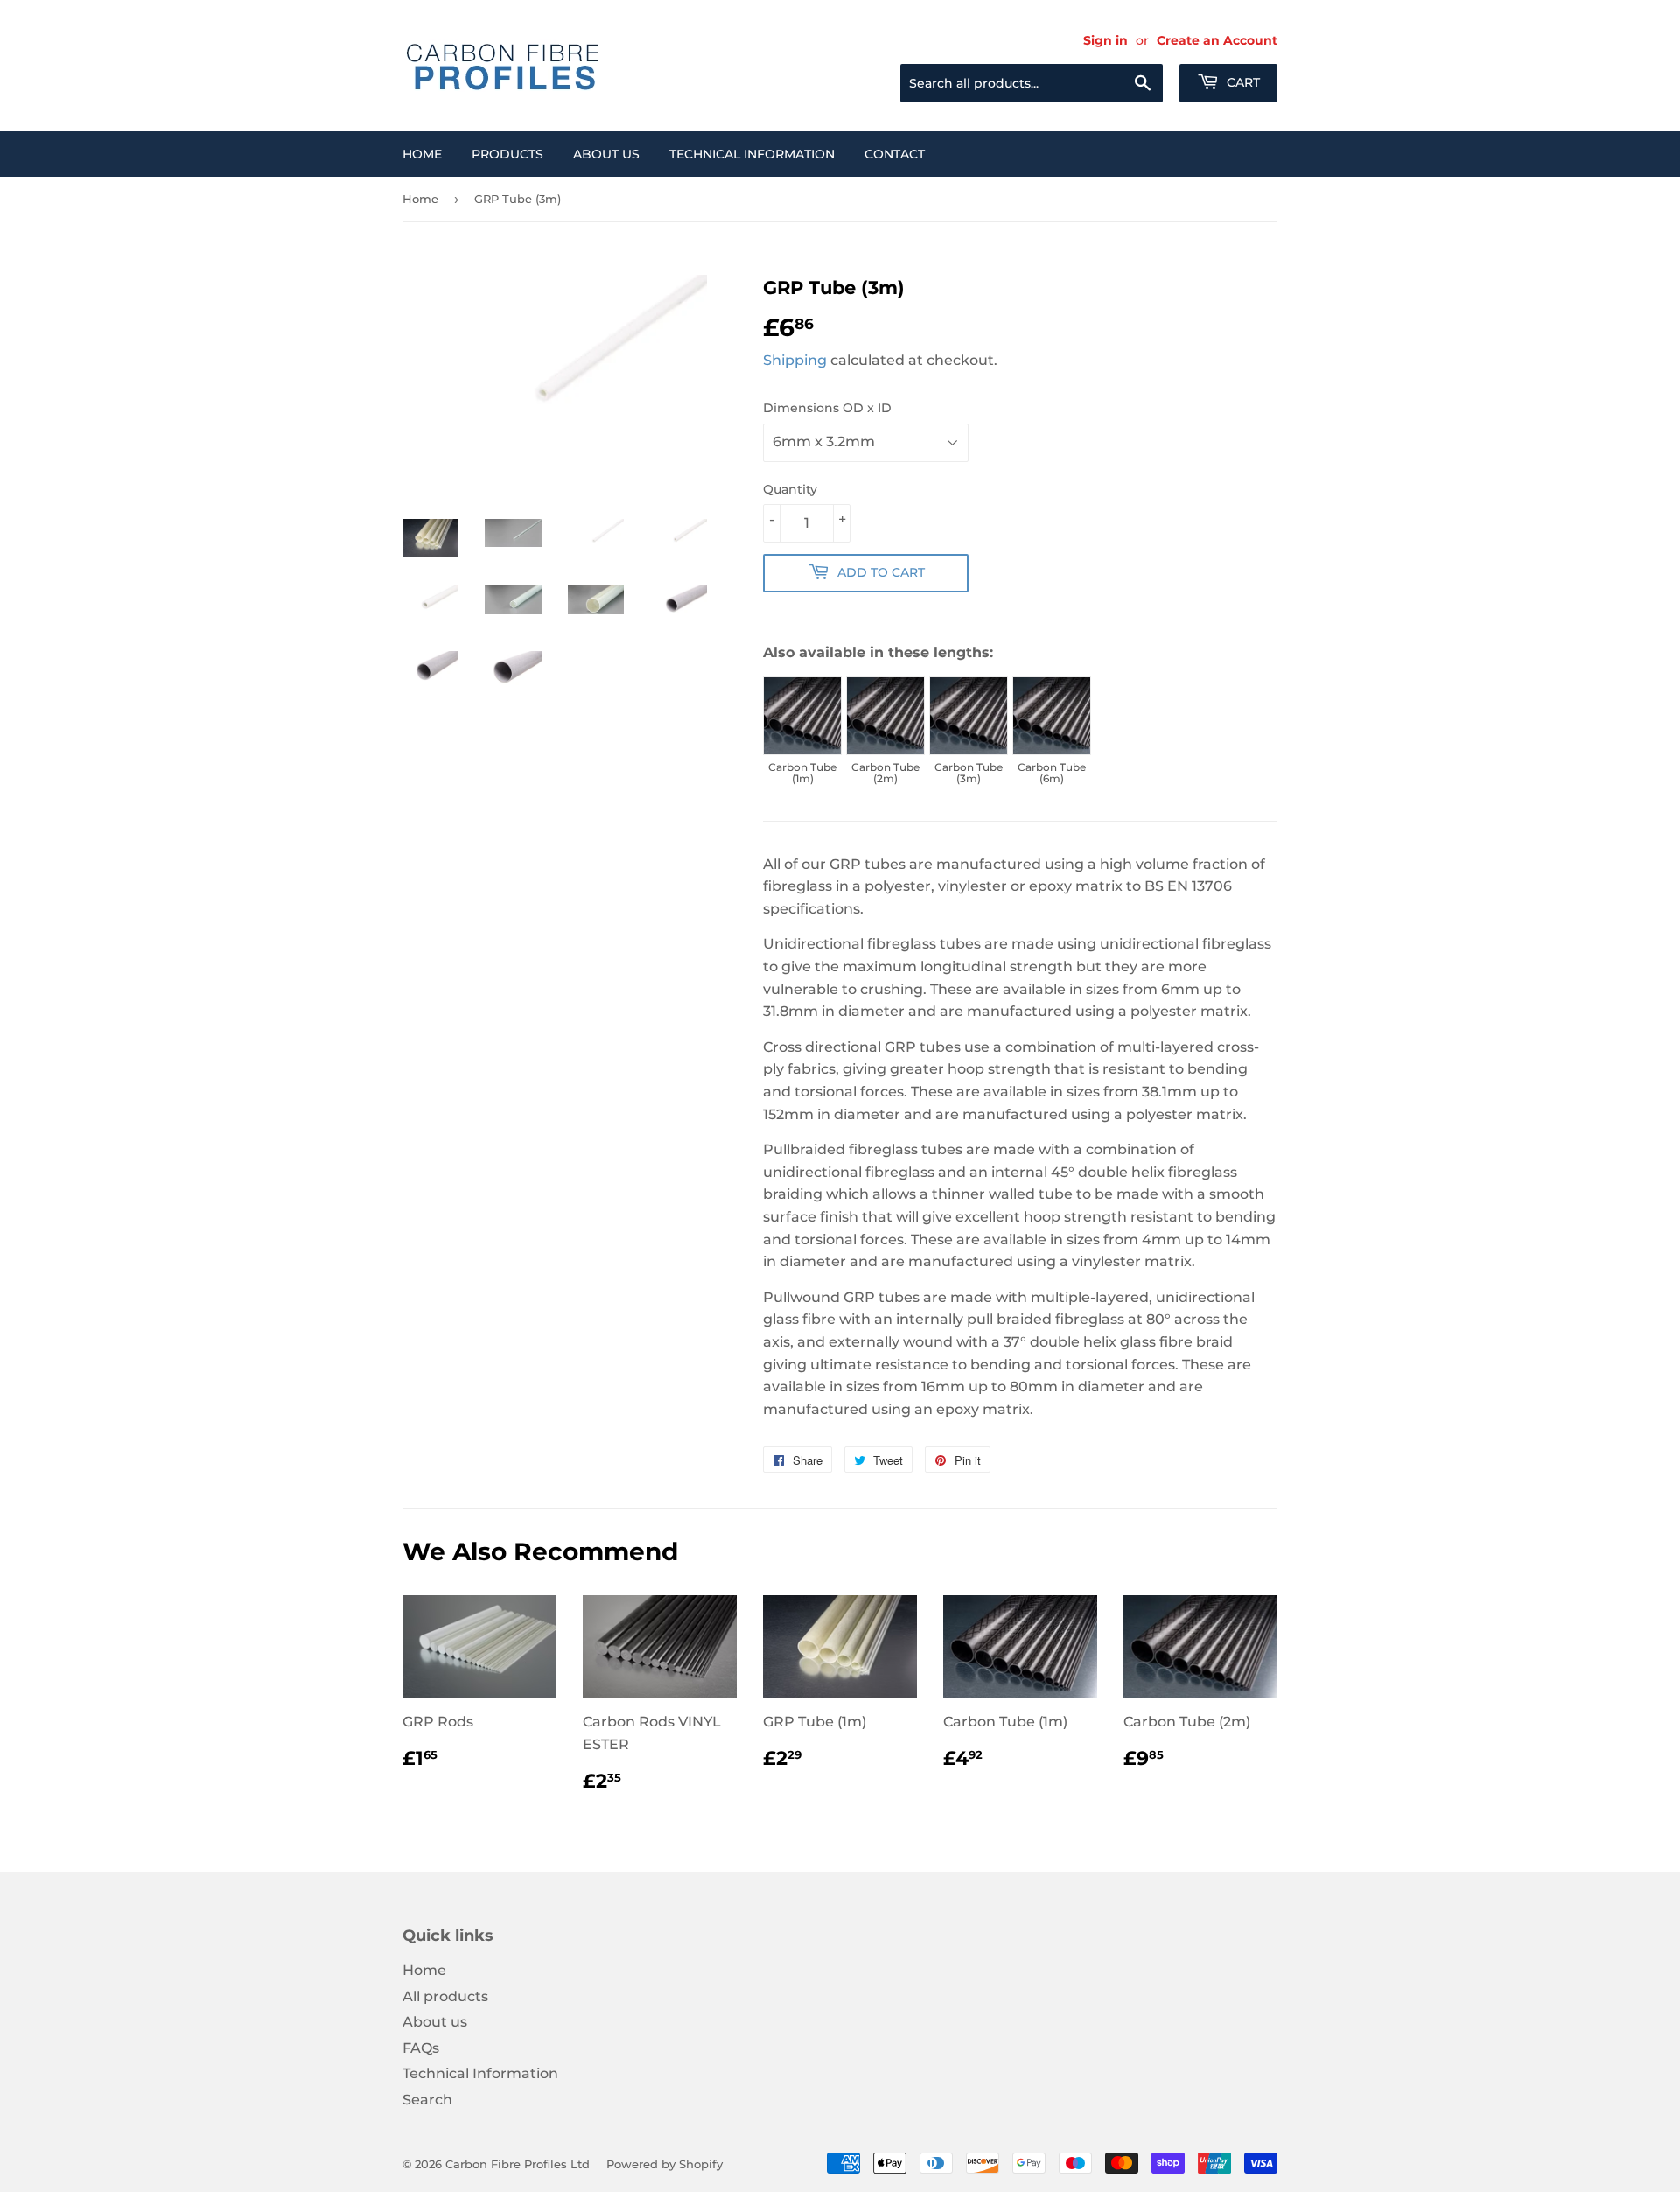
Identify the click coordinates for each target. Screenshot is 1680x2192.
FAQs (421, 2048)
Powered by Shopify (665, 2164)
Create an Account (1217, 40)
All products (445, 1996)
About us (606, 154)
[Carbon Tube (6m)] (1052, 716)
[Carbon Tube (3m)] (969, 716)
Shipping (795, 360)
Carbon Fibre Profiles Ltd (518, 2164)
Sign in (1106, 40)
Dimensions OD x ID (827, 408)
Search (427, 2100)
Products (507, 154)
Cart (1242, 82)
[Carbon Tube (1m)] (802, 716)
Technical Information (752, 154)
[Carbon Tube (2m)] (885, 716)
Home (422, 154)
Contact (895, 154)
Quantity (790, 489)
